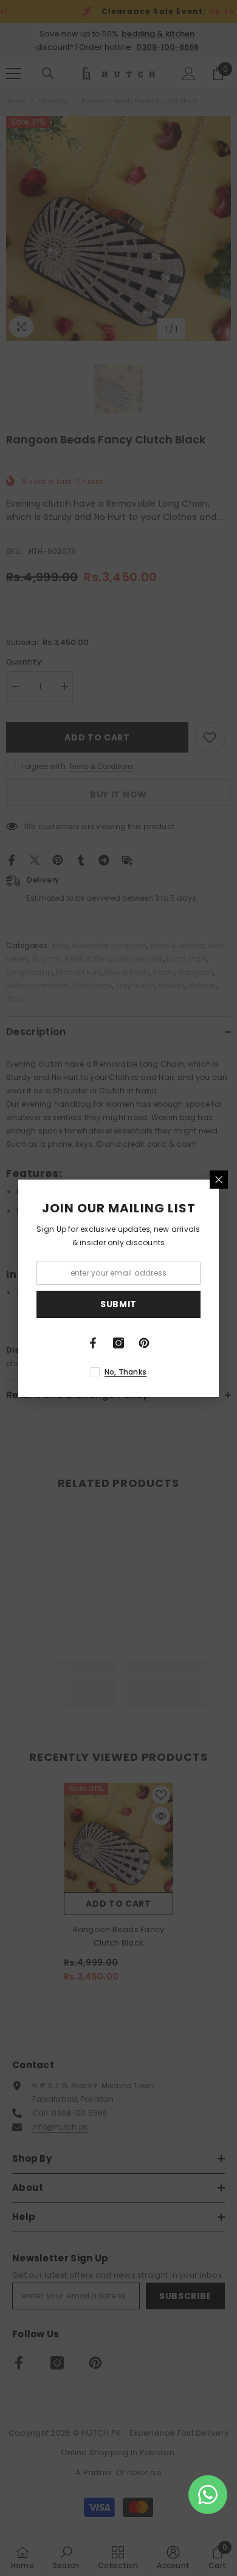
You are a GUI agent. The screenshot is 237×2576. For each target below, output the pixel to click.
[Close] (219, 1180)
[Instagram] (118, 1343)
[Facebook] (93, 1343)
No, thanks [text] (125, 1372)
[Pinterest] (144, 1343)
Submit (118, 1304)
